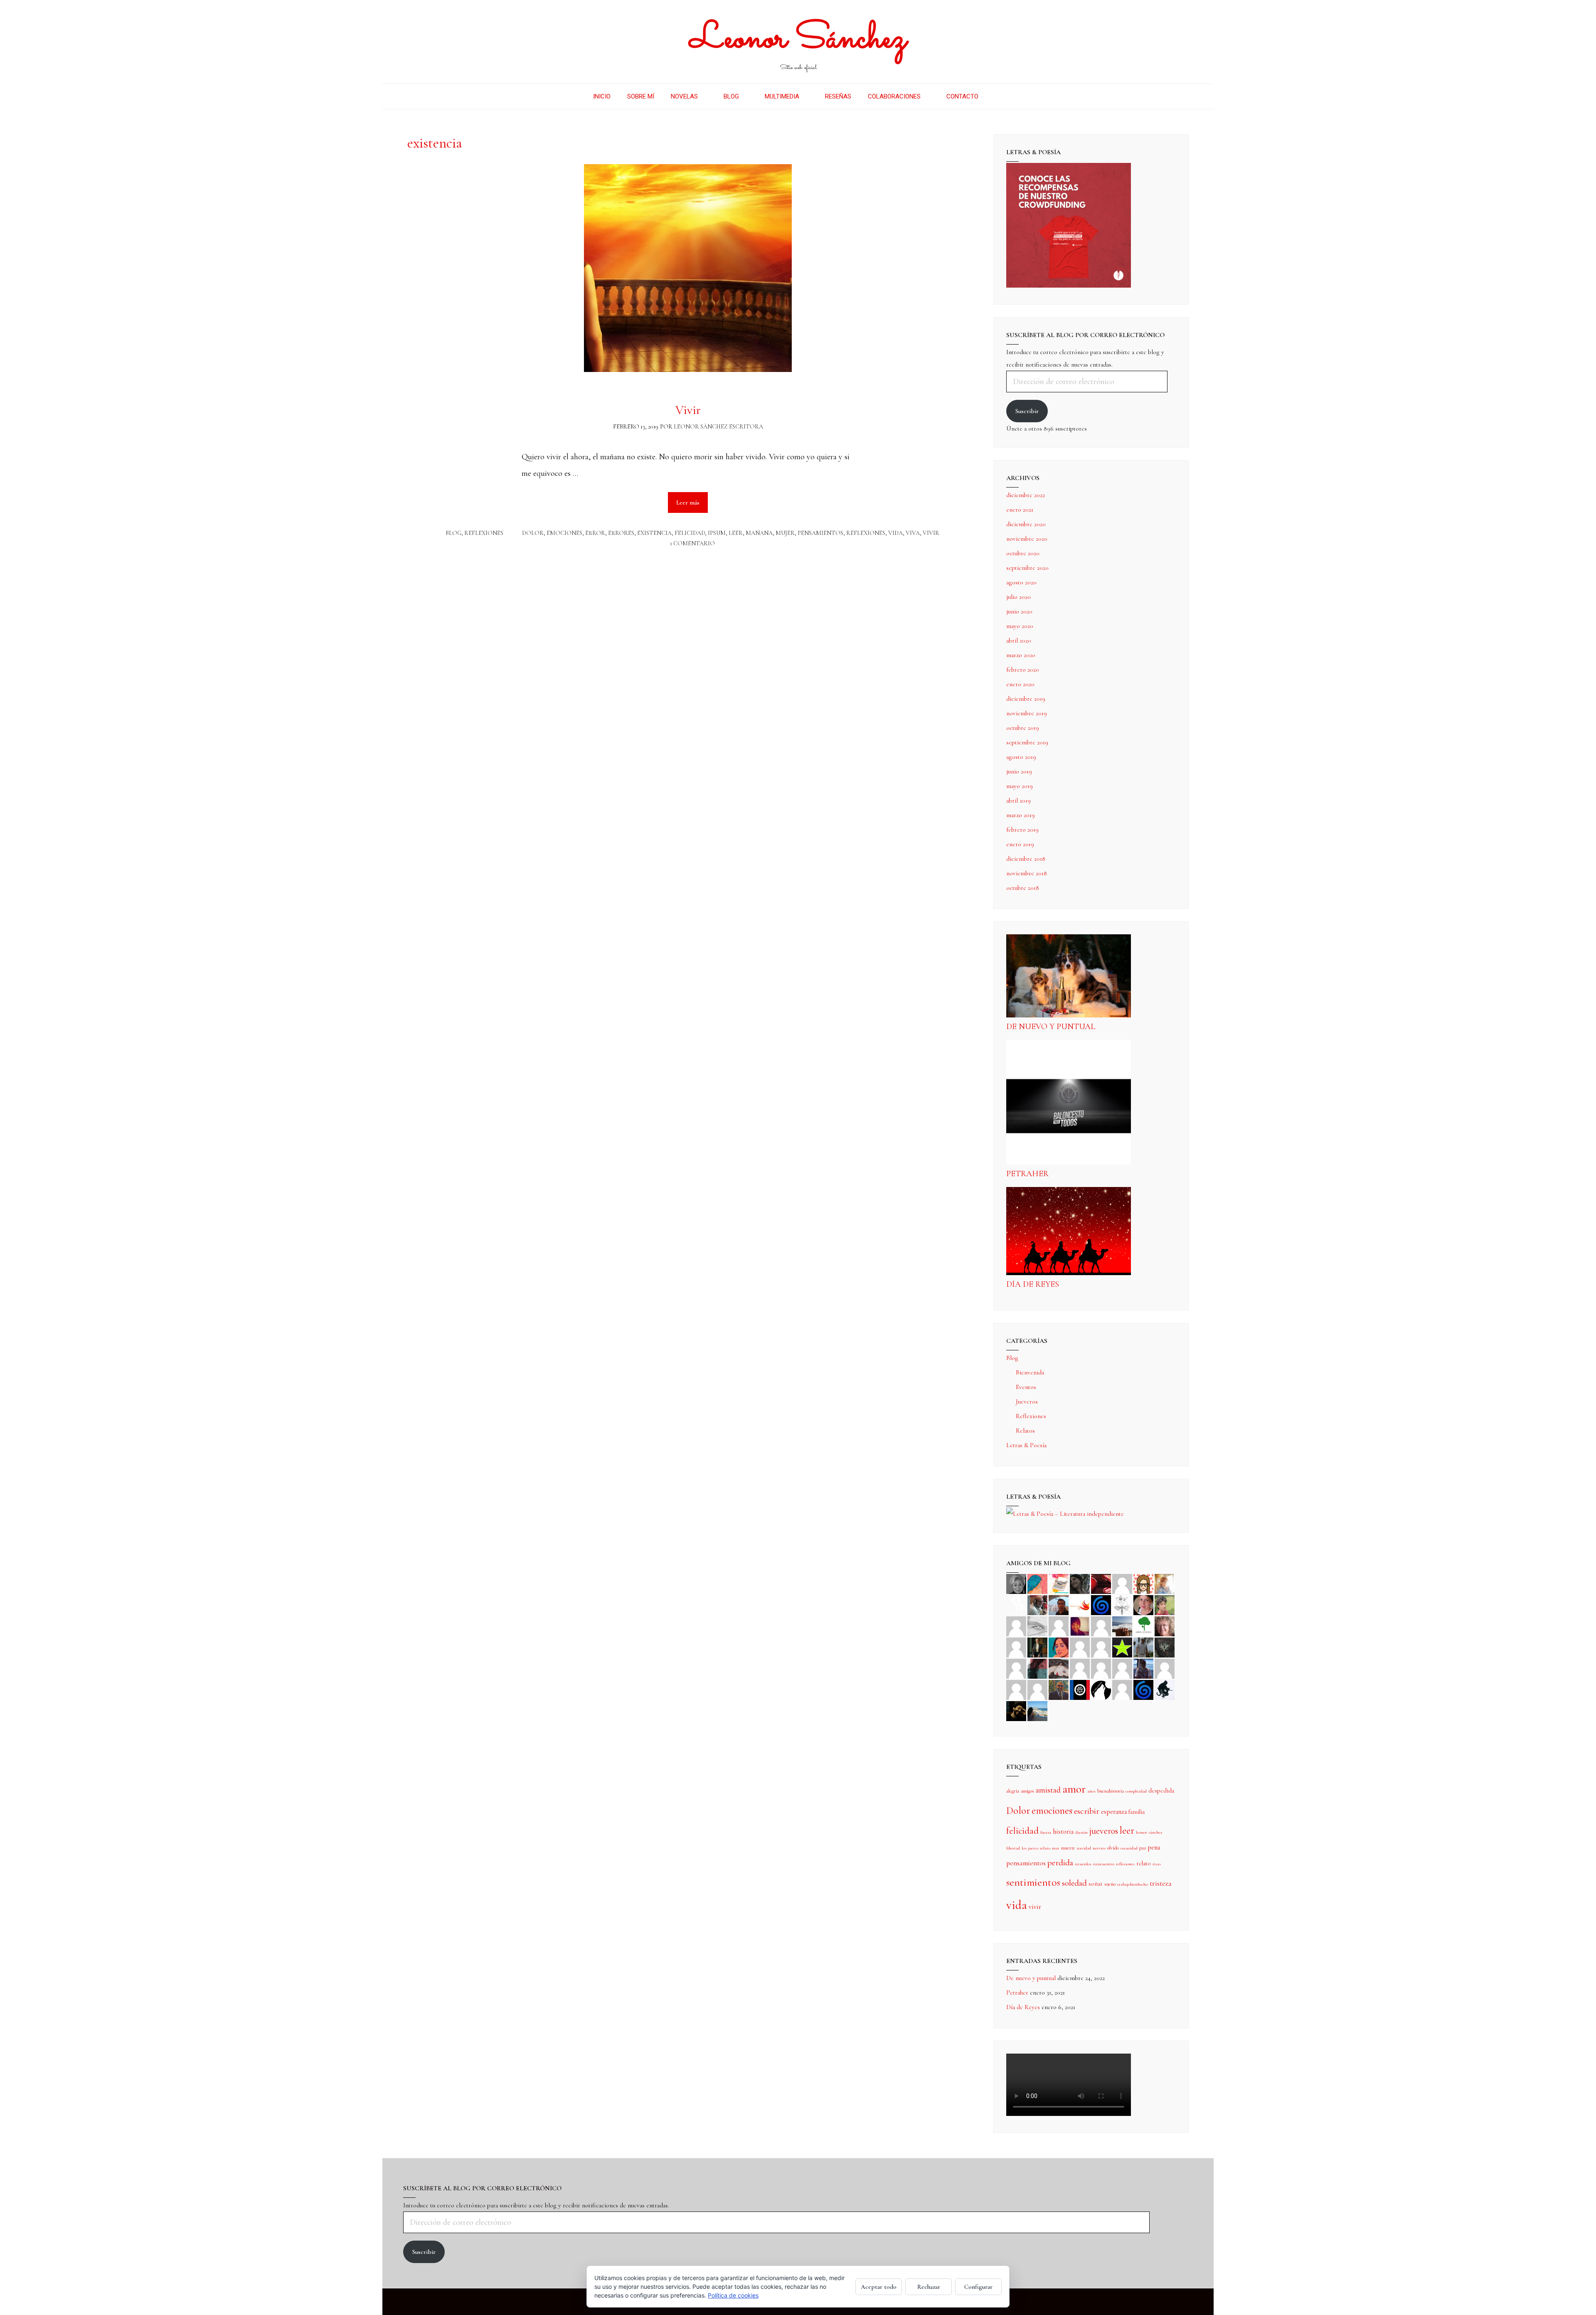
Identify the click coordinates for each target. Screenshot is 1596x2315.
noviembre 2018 (1027, 873)
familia (1137, 1812)
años (1091, 1791)
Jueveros (1027, 1401)
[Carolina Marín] (1016, 1647)
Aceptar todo (879, 2287)
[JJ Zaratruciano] (1016, 1710)
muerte (1068, 1848)
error (595, 533)
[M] (1122, 1689)
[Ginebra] (1122, 1604)
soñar (1096, 1884)
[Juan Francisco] (1059, 1689)
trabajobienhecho (1133, 1884)
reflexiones (866, 533)
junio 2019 (1019, 771)
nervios (1099, 1848)
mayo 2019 (1020, 786)
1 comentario (692, 543)
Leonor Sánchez (798, 39)
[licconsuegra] (1143, 1668)
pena (1154, 1847)
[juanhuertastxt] (1165, 1689)
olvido (1113, 1848)
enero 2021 (1020, 510)
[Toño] (1059, 1604)
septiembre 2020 (1027, 568)
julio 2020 (1018, 597)
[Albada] (1016, 1668)
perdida (1060, 1863)
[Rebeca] (1059, 1583)
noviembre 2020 (1027, 539)
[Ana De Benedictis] (1101, 1625)
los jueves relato (1036, 1848)
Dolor (533, 533)
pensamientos (820, 533)
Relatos (1025, 1431)
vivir (931, 533)
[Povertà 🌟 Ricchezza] (1122, 1647)
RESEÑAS (838, 96)
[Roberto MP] (1037, 1604)
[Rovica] (1143, 1583)
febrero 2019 (1022, 830)
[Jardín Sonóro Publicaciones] (1143, 1625)
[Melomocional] (1037, 1710)
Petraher (1027, 1174)
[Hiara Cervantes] (1080, 1583)
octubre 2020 (1023, 553)
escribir (1087, 1811)
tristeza (1161, 1883)
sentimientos (1033, 1882)
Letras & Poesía (1026, 1445)
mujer (785, 533)
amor (1074, 1789)
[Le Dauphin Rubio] (1059, 1668)
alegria (1013, 1791)
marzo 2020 (1021, 655)
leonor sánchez (1149, 1832)
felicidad (690, 533)
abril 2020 (1019, 640)
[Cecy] (1037, 1583)
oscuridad (1129, 1848)
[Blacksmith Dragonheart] (1037, 1625)
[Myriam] (1101, 1668)
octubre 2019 (1023, 728)
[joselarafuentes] (1143, 1647)
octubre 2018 (1023, 888)
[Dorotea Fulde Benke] (1165, 1625)
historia (1063, 1832)
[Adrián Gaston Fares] (1165, 1604)
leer (736, 533)
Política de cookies (733, 2295)
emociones (564, 533)
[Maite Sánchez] (1016, 1625)
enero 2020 (1020, 684)
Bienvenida (1030, 1372)
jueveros (1104, 1831)
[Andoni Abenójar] (1080, 1625)
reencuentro (1104, 1864)
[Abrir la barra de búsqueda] (999, 96)
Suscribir (1027, 411)
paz (1143, 1848)
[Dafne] (1122, 1668)
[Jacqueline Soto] (1143, 1604)
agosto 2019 (1021, 757)
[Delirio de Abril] (1080, 1604)
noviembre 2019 (1027, 713)
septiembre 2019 (1027, 742)
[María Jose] (1059, 1625)
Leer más (692, 499)
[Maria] (1016, 1689)
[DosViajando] (1016, 1604)
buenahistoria (1111, 1791)
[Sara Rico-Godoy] (1059, 1647)
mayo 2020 (1020, 626)
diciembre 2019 (1026, 699)
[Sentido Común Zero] (1122, 1583)
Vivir (688, 410)
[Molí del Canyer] (1101, 1647)
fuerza (1046, 1832)
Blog (453, 533)
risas (1157, 1864)
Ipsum (717, 533)
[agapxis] (1080, 1668)
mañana (759, 533)
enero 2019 (1020, 844)
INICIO (602, 96)
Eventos (1026, 1387)
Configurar (978, 2287)
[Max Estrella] (1165, 1668)
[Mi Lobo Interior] (1101, 1689)
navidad (1084, 1848)
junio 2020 (1019, 611)
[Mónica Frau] (1101, 1583)
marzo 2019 (1021, 815)
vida (895, 533)
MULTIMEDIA (782, 96)
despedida (1161, 1790)
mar (1056, 1848)
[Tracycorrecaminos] (1080, 1647)
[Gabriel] (1143, 1689)
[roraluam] (1037, 1668)
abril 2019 (1018, 800)
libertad (1013, 1848)
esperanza (1114, 1812)
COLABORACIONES (894, 96)
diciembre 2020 (1026, 524)
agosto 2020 (1021, 582)
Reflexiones (484, 533)
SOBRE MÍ (641, 96)
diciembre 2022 (1026, 495)
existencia (654, 533)
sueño (1110, 1884)
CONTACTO (962, 96)
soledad (1074, 1883)
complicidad (1136, 1791)
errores (621, 533)
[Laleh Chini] (1016, 1583)
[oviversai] (1165, 1647)
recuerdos (1083, 1864)
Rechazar (929, 2287)
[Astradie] (1080, 1689)
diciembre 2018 (1026, 859)
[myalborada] (1122, 1625)
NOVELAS (684, 96)
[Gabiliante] (1101, 1604)
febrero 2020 (1023, 670)
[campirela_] (1165, 1583)
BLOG (731, 96)
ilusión (1081, 1832)
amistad (1048, 1790)
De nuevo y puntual (1051, 1027)
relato (1144, 1863)
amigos (1027, 1791)
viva (913, 533)
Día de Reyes (1033, 1284)
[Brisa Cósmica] (1037, 1647)
